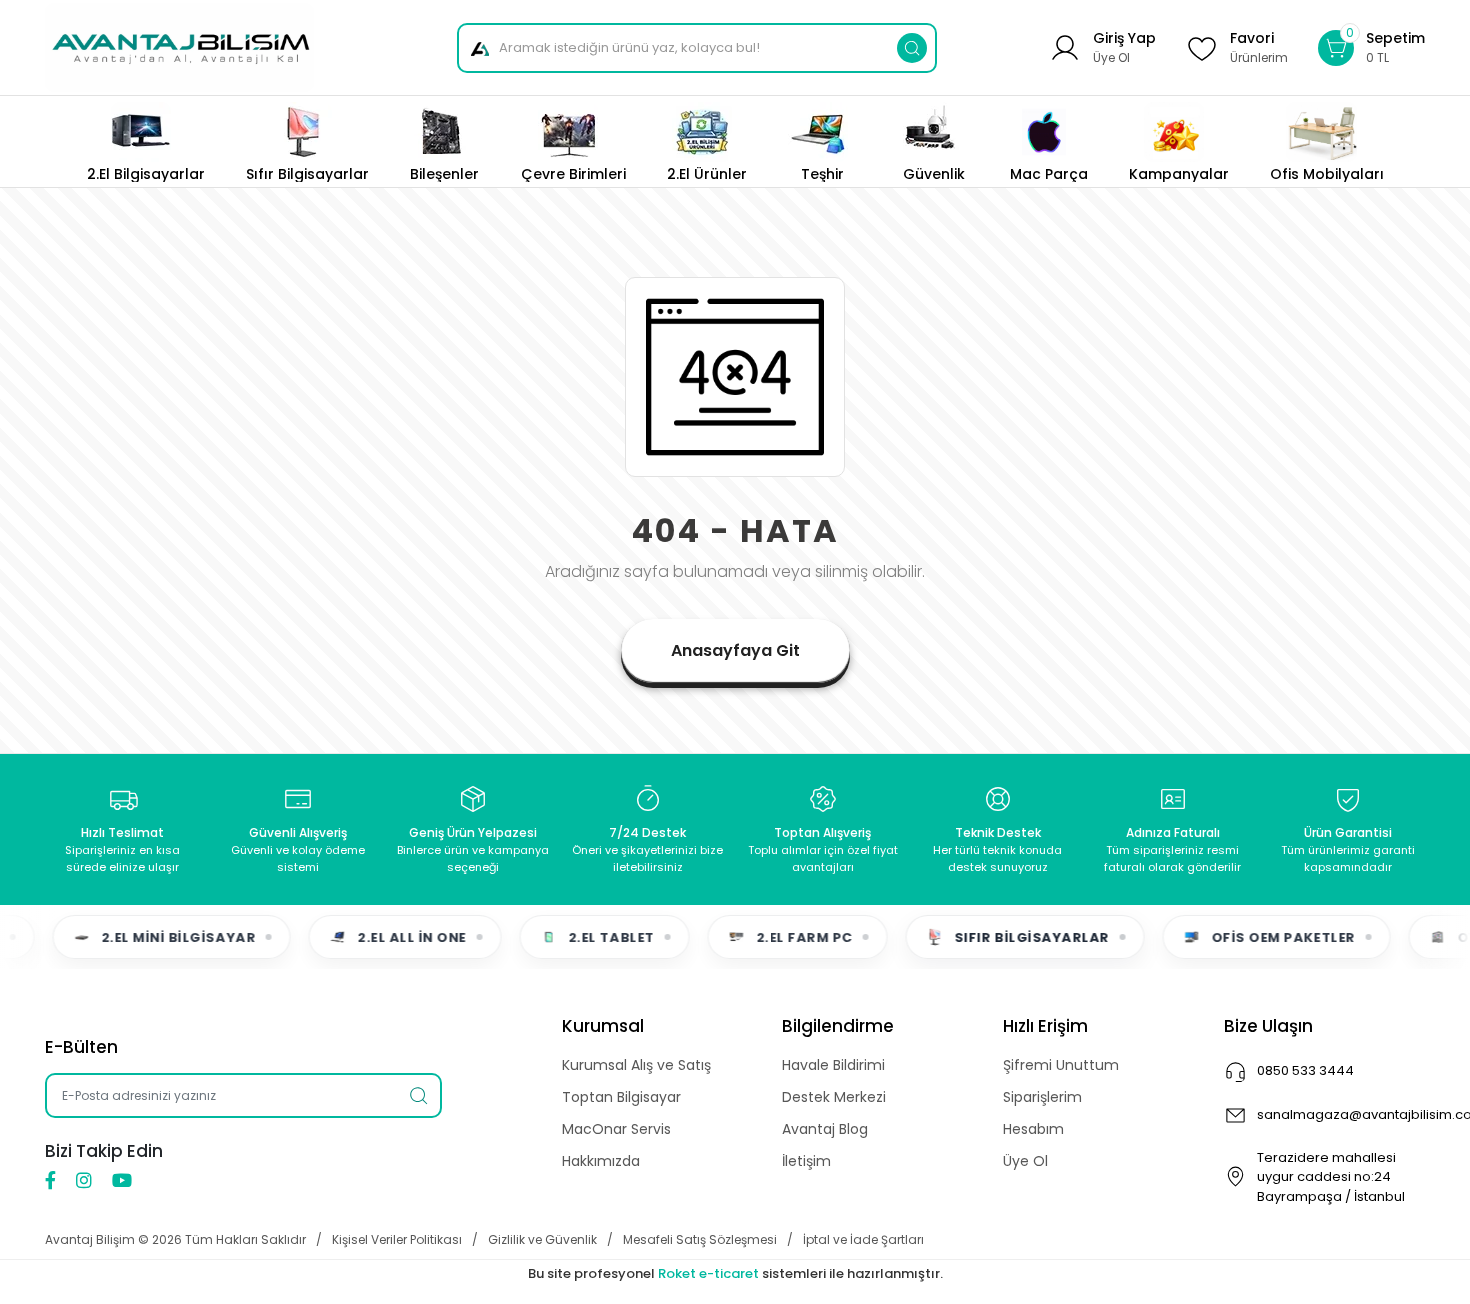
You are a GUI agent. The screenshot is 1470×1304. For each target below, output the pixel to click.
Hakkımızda (601, 1161)
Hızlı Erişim (1045, 1026)
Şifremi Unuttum (1061, 1065)
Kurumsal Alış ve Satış (636, 1065)
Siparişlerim (1042, 1097)
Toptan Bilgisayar (621, 1097)
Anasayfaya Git (735, 650)
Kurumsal (603, 1026)
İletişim (806, 1161)
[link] (1327, 142)
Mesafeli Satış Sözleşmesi (700, 1239)
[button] (1371, 47)
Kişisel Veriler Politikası (397, 1239)
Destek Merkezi (834, 1097)
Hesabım (1033, 1129)
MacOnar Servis (616, 1129)
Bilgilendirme (838, 1026)
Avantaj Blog (825, 1129)
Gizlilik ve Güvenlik (542, 1239)
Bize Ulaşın (1268, 1026)
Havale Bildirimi (833, 1065)
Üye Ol (1025, 1161)
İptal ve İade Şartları (863, 1239)
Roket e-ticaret (708, 1273)
